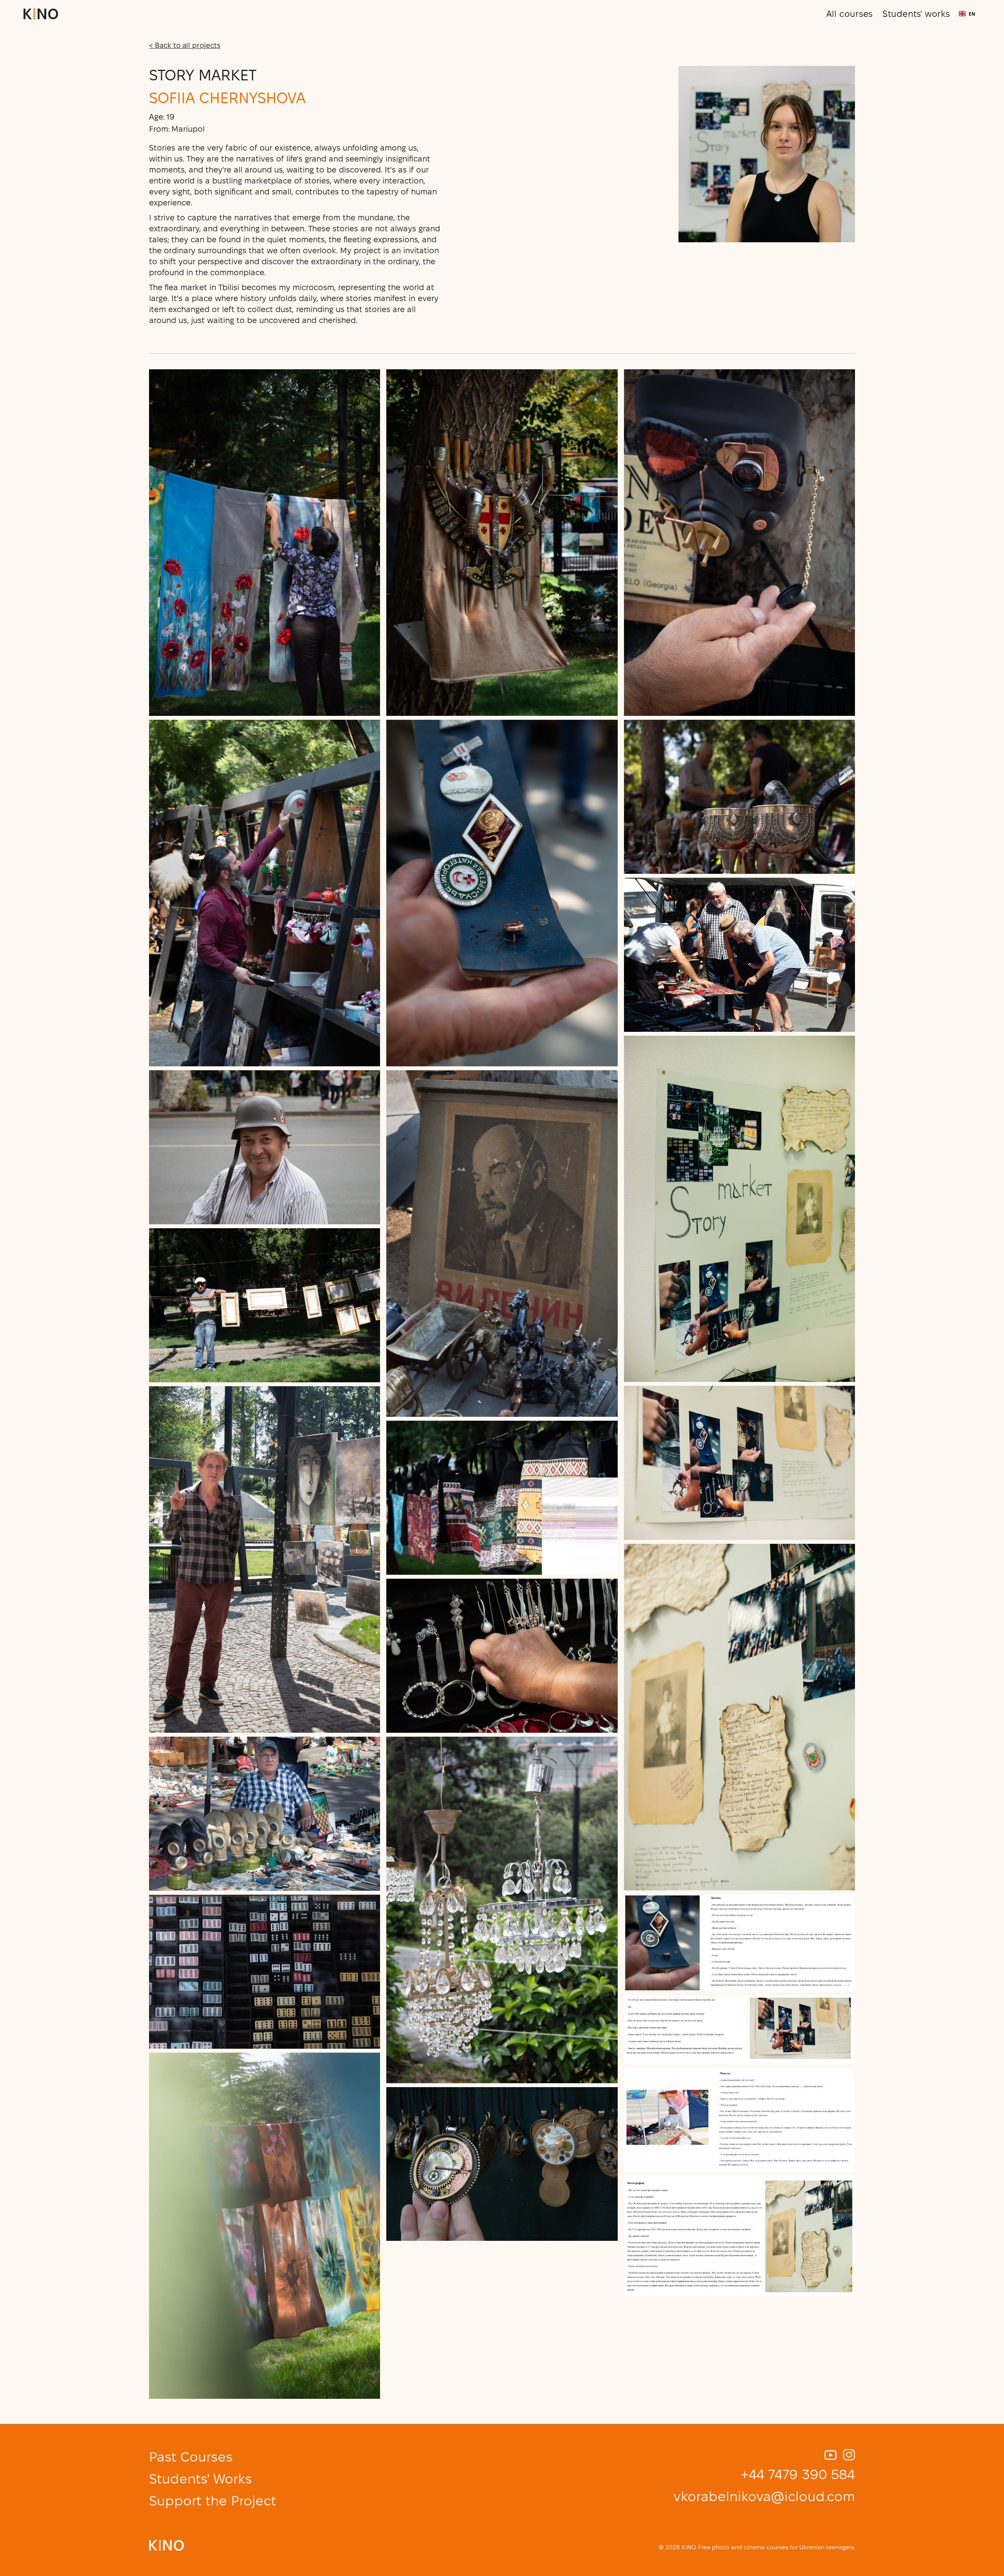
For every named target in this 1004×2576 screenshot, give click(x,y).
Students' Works (200, 2479)
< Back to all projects (185, 45)
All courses (850, 14)
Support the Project (213, 2501)
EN (972, 14)
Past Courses (191, 2457)
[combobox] (967, 14)
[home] (41, 14)
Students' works (916, 14)
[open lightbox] (265, 543)
